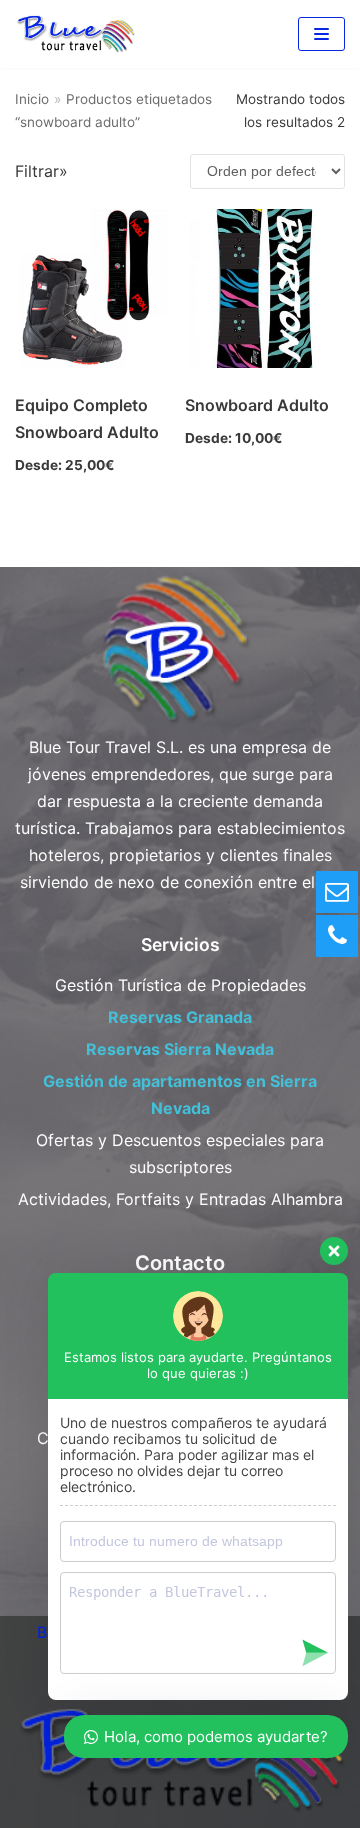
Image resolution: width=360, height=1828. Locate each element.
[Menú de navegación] (321, 34)
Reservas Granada (180, 1017)
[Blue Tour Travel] (75, 34)
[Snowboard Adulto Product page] (264, 288)
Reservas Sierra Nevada (180, 1049)
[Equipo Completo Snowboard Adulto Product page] (94, 288)
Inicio (32, 99)
